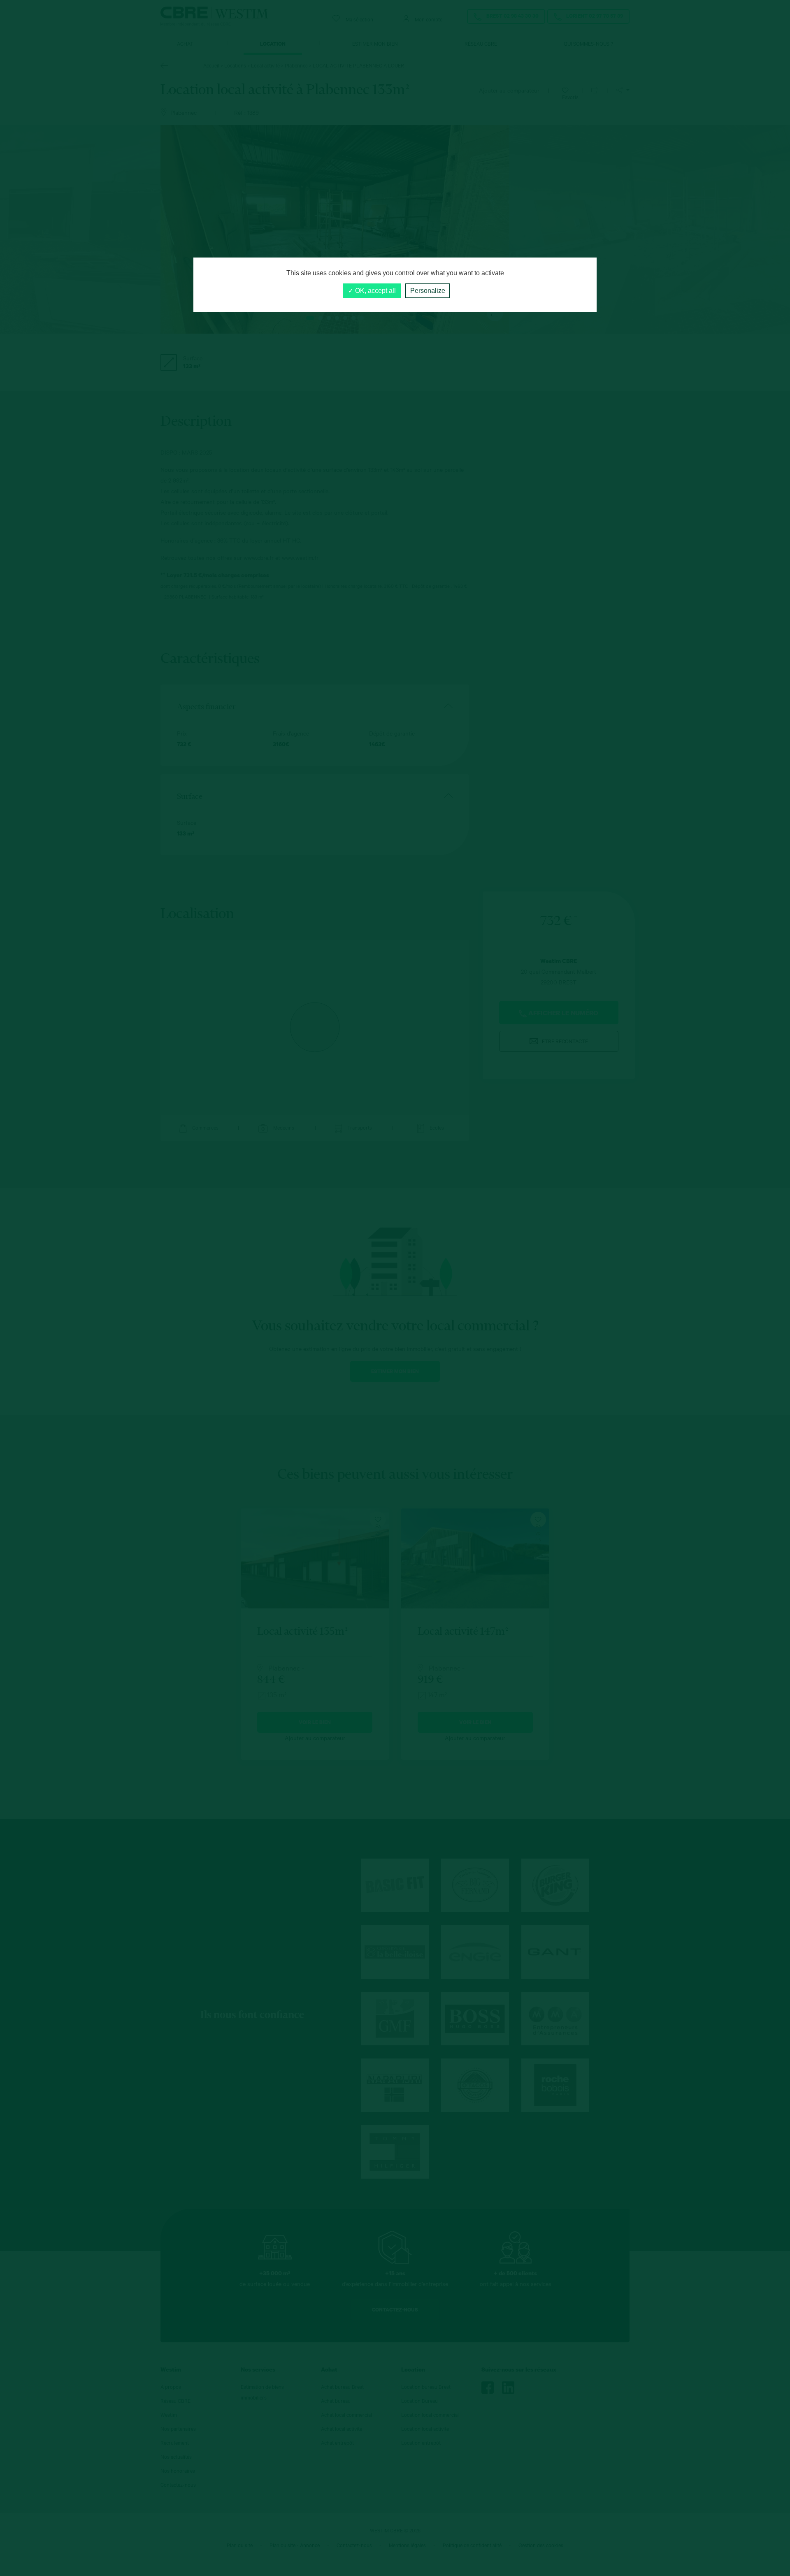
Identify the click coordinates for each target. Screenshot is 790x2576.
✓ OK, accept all (372, 291)
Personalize (428, 291)
